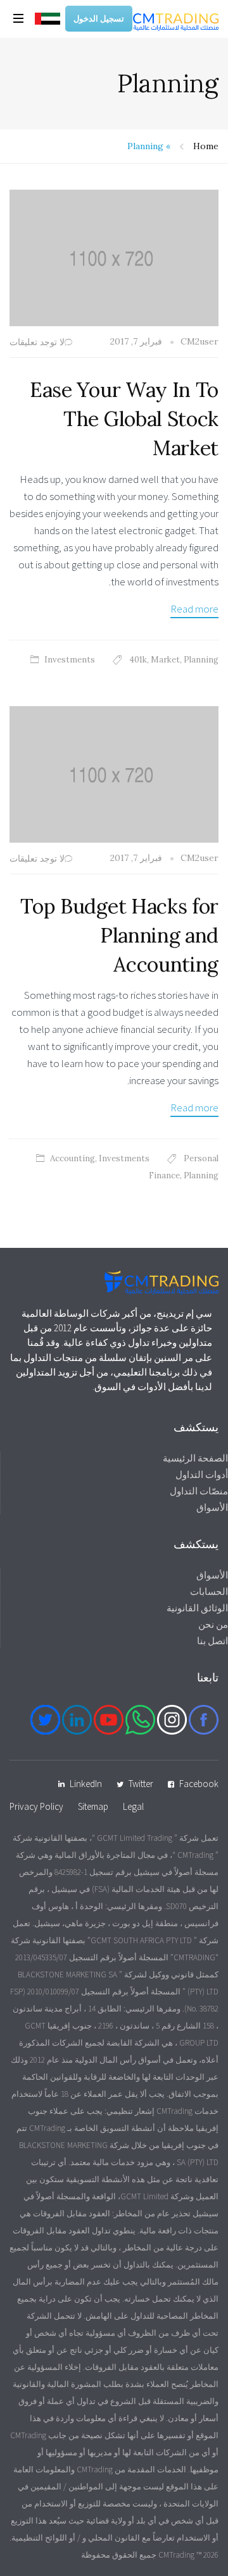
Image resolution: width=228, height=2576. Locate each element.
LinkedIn (86, 1784)
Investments (70, 660)
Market (165, 660)
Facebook (199, 1784)
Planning (201, 660)
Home (206, 146)
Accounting (73, 1158)
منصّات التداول (199, 1491)
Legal (133, 1806)
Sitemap (93, 1806)
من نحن (213, 1624)
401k (138, 660)
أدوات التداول (202, 1474)
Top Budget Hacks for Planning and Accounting (119, 935)
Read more (194, 609)
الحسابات (209, 1591)
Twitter (141, 1784)
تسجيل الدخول (99, 19)
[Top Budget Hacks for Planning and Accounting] (114, 773)
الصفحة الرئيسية (195, 1458)
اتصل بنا (212, 1641)
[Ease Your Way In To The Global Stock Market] (114, 257)
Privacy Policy (36, 1806)
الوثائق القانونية (197, 1608)
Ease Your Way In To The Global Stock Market (124, 419)
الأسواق (212, 1507)
